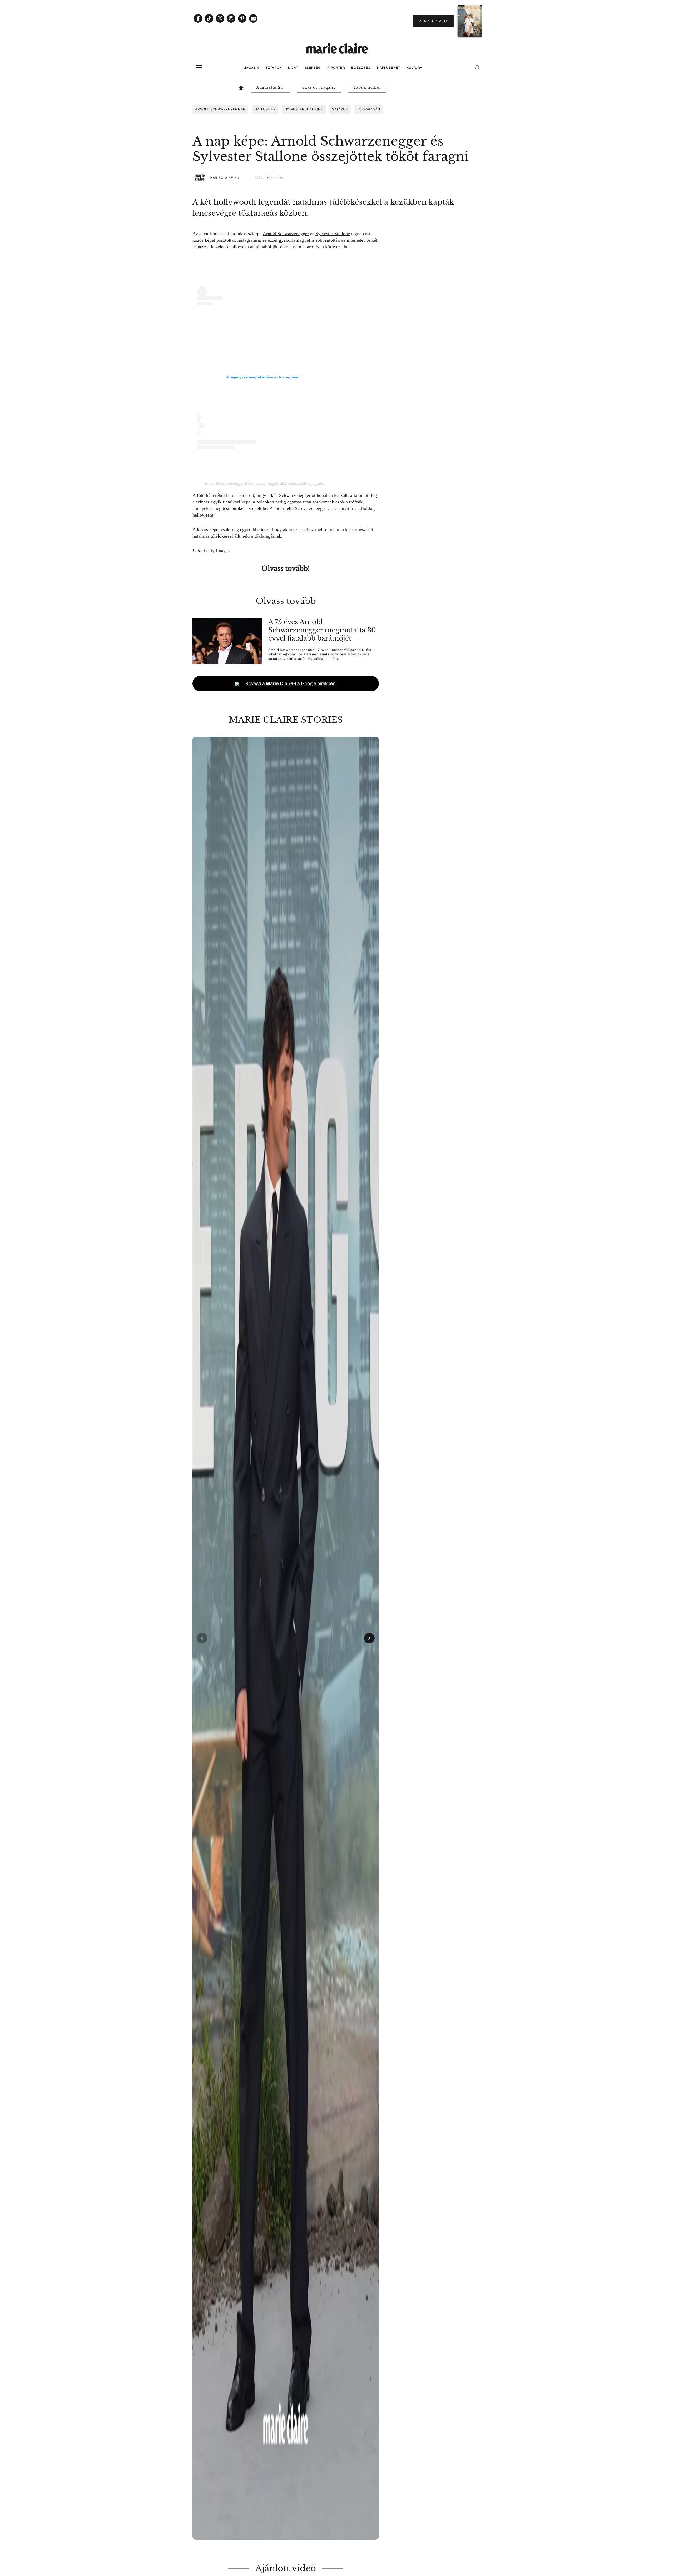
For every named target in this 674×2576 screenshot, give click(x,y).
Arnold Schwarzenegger (286, 234)
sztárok (340, 109)
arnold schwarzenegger (220, 109)
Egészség (361, 68)
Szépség (313, 68)
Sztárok (274, 68)
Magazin (251, 68)
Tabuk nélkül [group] (367, 87)
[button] (286, 1638)
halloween (265, 109)
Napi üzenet (389, 68)
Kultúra (414, 68)
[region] (286, 1638)
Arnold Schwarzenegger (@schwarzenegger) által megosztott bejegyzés (264, 483)
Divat (293, 68)
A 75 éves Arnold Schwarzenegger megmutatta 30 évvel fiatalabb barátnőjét (322, 630)
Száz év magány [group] (319, 87)
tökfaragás (369, 109)
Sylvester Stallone (333, 234)
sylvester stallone (304, 109)
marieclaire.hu (225, 178)
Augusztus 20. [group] (271, 87)
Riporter (336, 68)
